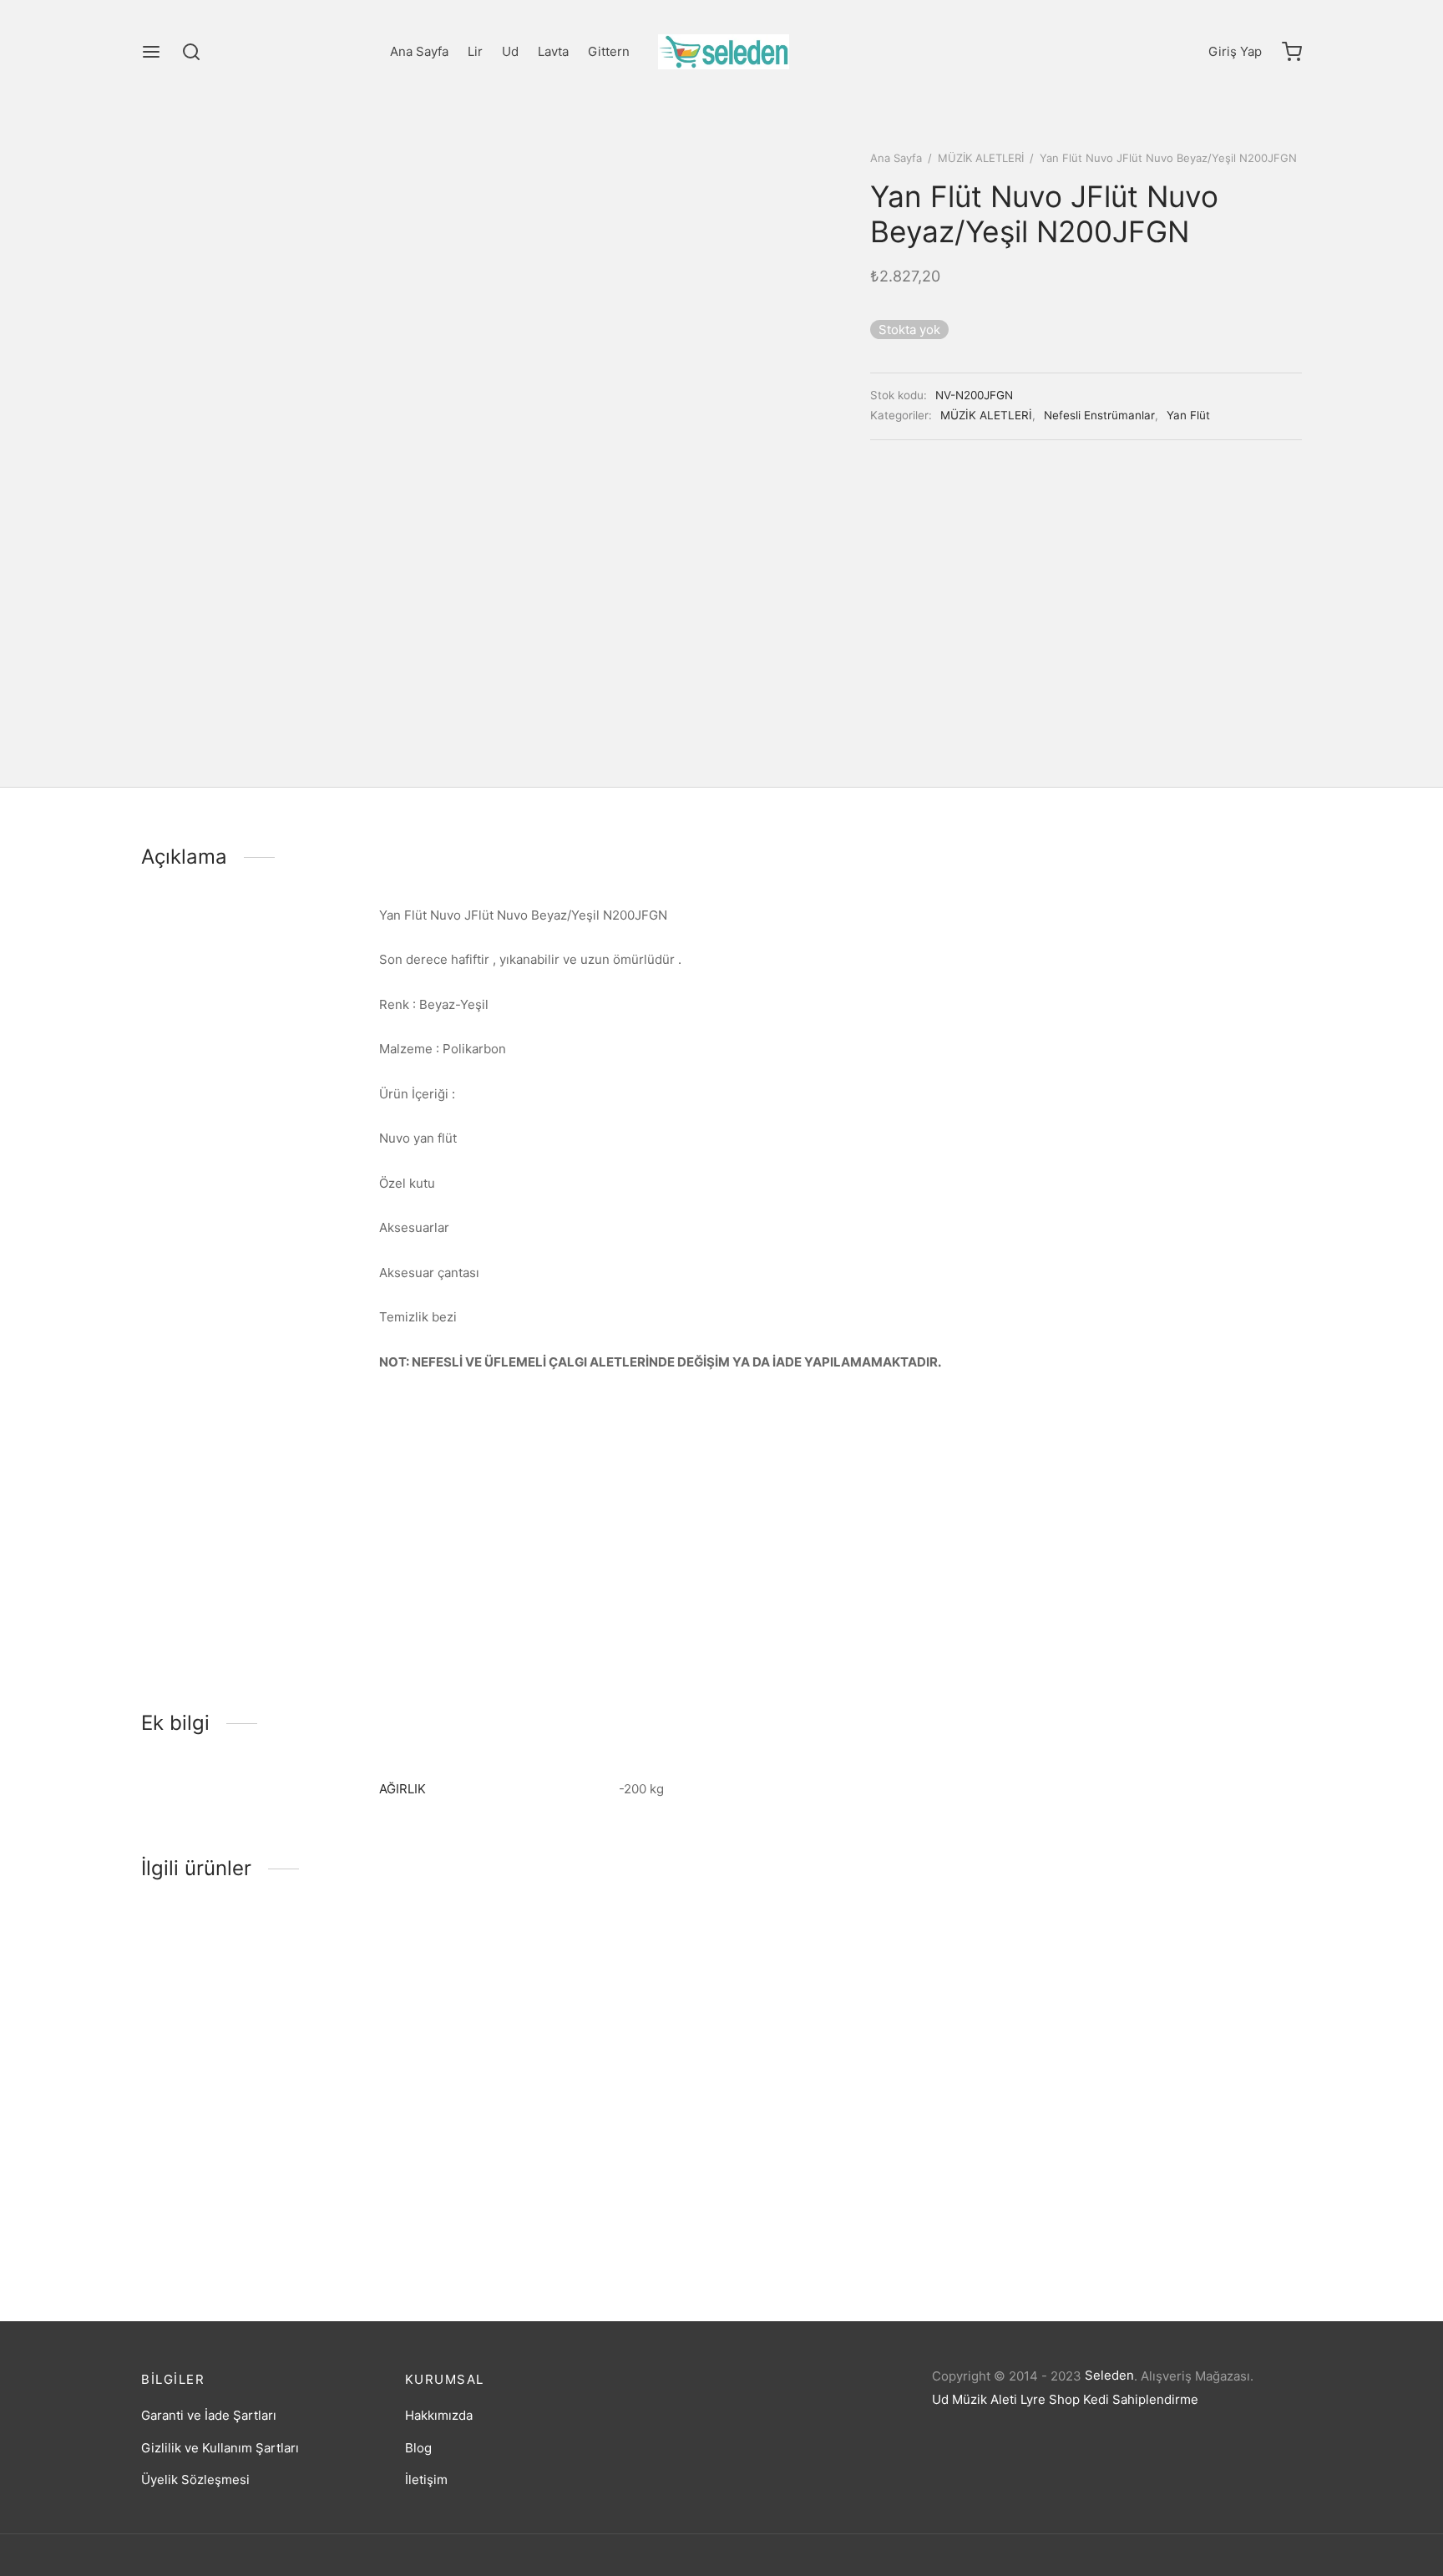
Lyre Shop (1050, 2399)
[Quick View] (305, 2152)
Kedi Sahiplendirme (1141, 2399)
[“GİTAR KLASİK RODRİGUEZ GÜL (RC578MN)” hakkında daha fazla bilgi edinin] (545, 2152)
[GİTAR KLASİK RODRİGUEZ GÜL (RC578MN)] (573, 2055)
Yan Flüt (1188, 415)
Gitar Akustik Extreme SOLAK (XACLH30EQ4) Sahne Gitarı (868, 2218)
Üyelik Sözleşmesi (195, 2480)
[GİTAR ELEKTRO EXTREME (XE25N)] (277, 2055)
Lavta (553, 51)
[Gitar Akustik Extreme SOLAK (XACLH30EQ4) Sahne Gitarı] (870, 2055)
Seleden (1109, 2375)
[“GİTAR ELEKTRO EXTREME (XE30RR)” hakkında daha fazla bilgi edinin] (1138, 2152)
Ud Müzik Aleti (975, 2399)
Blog (418, 2448)
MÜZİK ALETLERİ (981, 158)
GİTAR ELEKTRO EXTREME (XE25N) (246, 2214)
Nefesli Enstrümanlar (1099, 415)
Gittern (609, 51)
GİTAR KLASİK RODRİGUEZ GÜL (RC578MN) (567, 2214)
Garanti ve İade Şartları (209, 2415)
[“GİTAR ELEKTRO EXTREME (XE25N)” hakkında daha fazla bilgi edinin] (249, 2152)
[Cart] (1292, 52)
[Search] (191, 52)
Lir (475, 51)
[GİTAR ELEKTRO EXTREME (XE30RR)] (1166, 2055)
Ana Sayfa (419, 51)
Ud (510, 51)
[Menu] (151, 52)
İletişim (426, 2480)
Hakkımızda (439, 2415)
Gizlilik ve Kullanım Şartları (220, 2448)
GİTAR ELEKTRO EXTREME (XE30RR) (1139, 2214)
